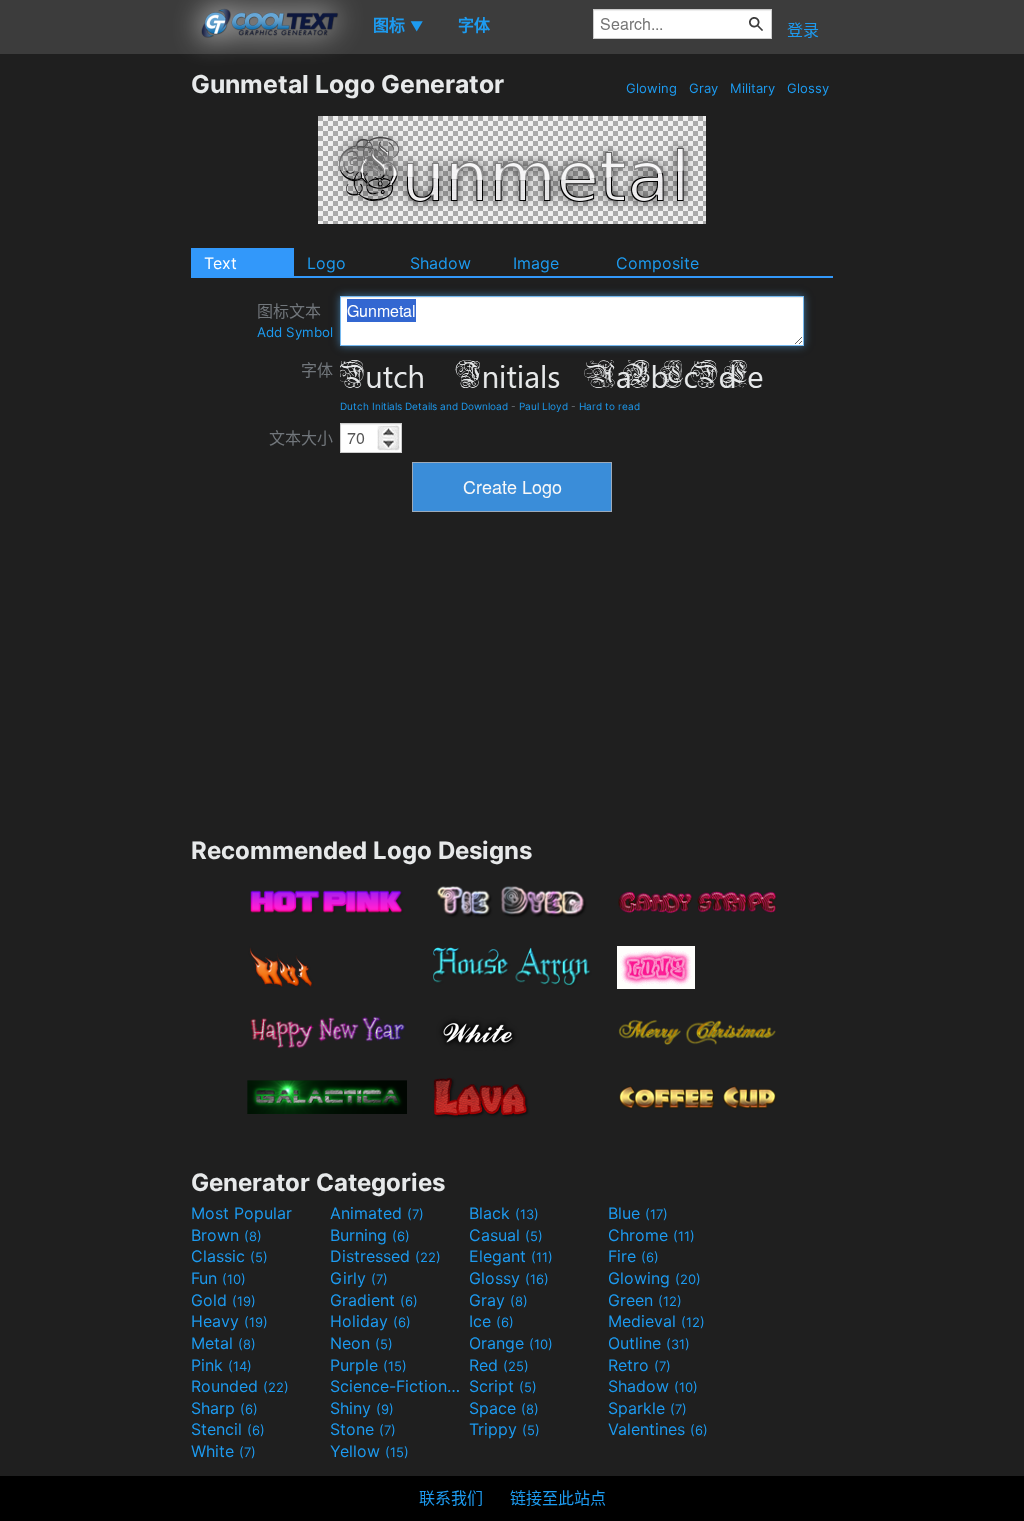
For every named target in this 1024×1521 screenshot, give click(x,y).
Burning (370, 1235)
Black (504, 1213)
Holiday (370, 1321)
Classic (229, 1256)
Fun (218, 1278)
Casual (506, 1235)
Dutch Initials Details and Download (424, 406)
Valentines (658, 1429)
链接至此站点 (558, 1498)
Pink (221, 1365)
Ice (491, 1321)
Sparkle (647, 1408)
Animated (377, 1213)
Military (752, 88)
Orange (511, 1343)
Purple (368, 1365)
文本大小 (301, 438)
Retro (639, 1365)
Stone (363, 1429)
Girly (359, 1278)
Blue (638, 1213)
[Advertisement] (95, 369)
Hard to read (609, 406)
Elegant (511, 1256)
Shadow (440, 263)
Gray (703, 88)
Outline (649, 1343)
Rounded (240, 1386)
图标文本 (295, 320)
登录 (803, 30)
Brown (226, 1235)
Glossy (808, 88)
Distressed (385, 1256)
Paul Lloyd (543, 406)
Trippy (504, 1429)
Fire (633, 1256)
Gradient (374, 1300)
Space (504, 1408)
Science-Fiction (397, 1386)
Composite (657, 263)
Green (645, 1300)
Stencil (228, 1429)
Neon (361, 1343)
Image (536, 263)
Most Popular (241, 1213)
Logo (326, 263)
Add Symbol (295, 332)
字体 (317, 370)
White (223, 1451)
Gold (223, 1300)
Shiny (362, 1408)
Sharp (224, 1408)
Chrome (651, 1235)
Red (499, 1365)
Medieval (656, 1321)
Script (503, 1386)
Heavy (229, 1321)
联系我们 (451, 1498)
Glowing (651, 88)
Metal (223, 1343)
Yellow (369, 1451)
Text (220, 263)
